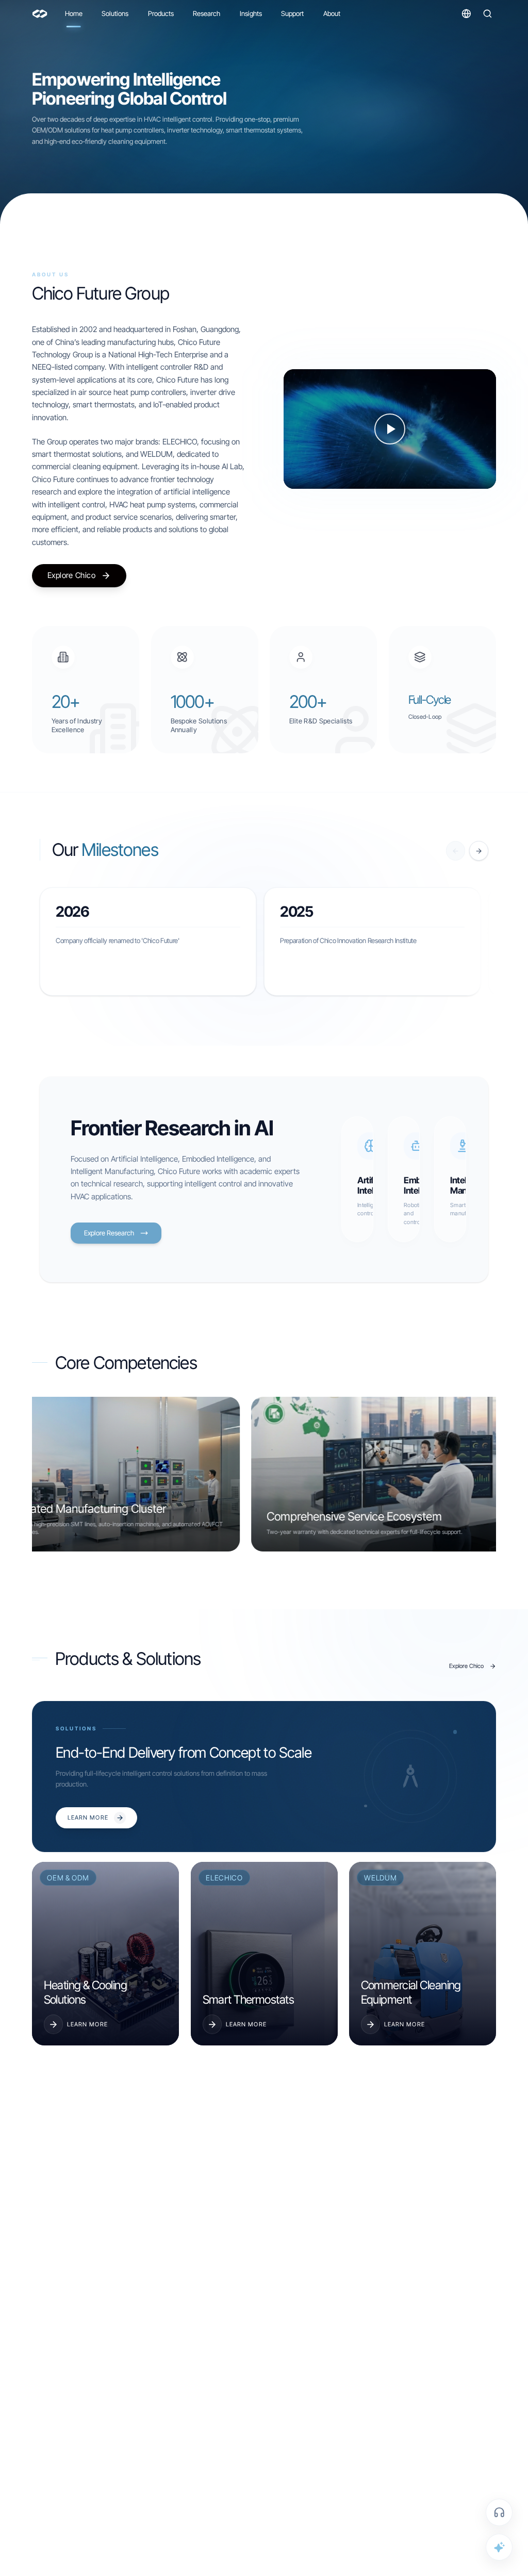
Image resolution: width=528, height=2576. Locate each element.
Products (161, 13)
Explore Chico (71, 575)
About (332, 13)
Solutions (115, 13)
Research (207, 13)
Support (292, 13)
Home (74, 13)
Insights (251, 13)
